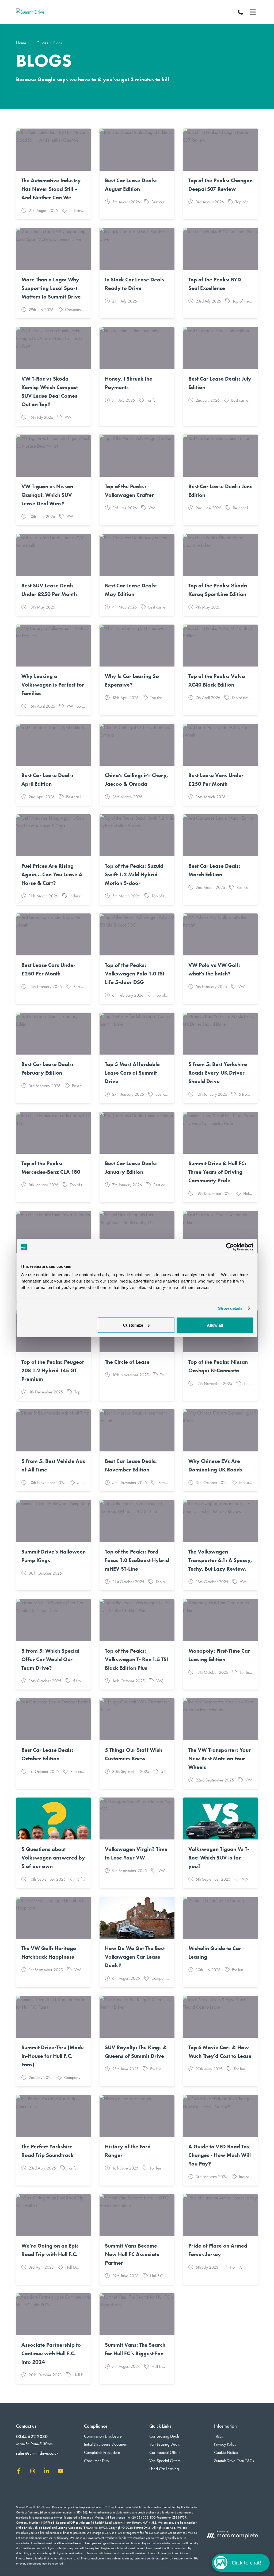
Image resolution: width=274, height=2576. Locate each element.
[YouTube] (60, 2472)
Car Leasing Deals (164, 2436)
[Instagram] (33, 2472)
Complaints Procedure (102, 2452)
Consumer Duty (97, 2461)
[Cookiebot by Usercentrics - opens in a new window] (230, 1247)
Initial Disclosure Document (106, 2444)
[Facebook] (19, 2472)
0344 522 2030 (32, 2436)
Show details (230, 1308)
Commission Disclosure (103, 2436)
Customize (133, 1325)
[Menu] (253, 12)
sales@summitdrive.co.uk (37, 2453)
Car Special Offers (165, 2452)
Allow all (215, 1325)
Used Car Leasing (164, 2469)
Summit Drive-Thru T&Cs (234, 2461)
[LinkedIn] (47, 2472)
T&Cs (218, 2436)
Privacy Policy (225, 2444)
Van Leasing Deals (165, 2444)
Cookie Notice (226, 2452)
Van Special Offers (165, 2461)
